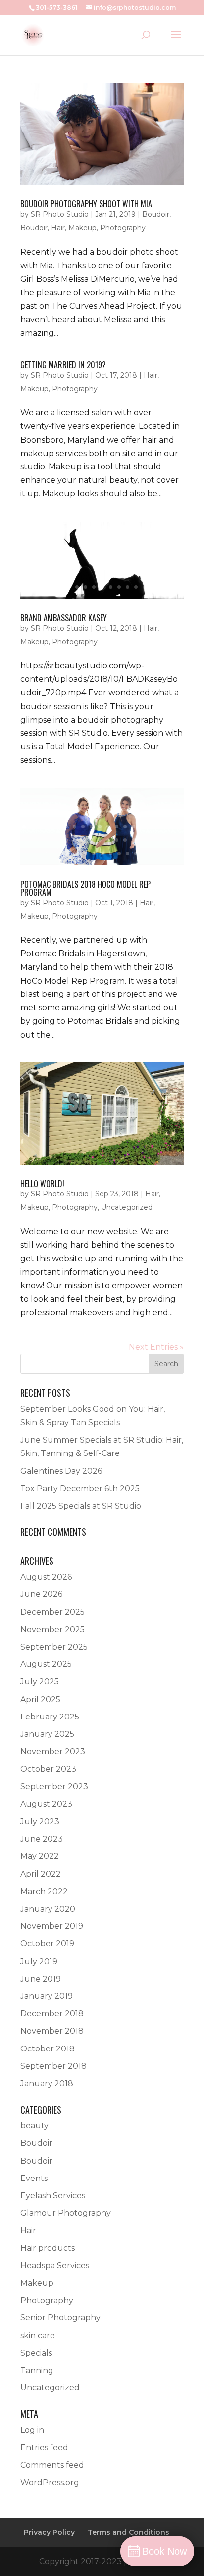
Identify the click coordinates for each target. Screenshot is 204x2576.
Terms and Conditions (128, 2532)
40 (77, 853)
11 (144, 587)
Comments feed (52, 2465)
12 (117, 826)
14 (133, 826)
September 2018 (53, 2066)
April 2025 (40, 1699)
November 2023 (53, 1751)
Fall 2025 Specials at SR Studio (81, 1506)
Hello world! (42, 1184)
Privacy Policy (49, 2532)
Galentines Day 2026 (61, 1471)
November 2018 (52, 2031)
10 (136, 587)
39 (69, 853)
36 (159, 840)
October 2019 (47, 1944)
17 (159, 826)
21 (32, 840)
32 (125, 840)
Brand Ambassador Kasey (64, 618)
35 (150, 840)
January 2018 (47, 2083)
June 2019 (41, 1979)
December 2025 (52, 1612)
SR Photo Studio (60, 214)
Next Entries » (156, 1347)
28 (91, 840)
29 (100, 840)
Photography (123, 228)
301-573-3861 (57, 8)
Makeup (82, 228)
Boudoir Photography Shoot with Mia (86, 204)
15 (142, 826)
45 (119, 853)
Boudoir (156, 214)
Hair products (48, 2248)
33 (133, 840)
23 (49, 840)
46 (127, 853)
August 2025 (46, 1664)
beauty (34, 2126)
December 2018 (52, 2014)
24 (58, 840)
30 (108, 840)
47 (136, 853)
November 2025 (52, 1629)
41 (85, 853)
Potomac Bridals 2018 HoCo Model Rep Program (85, 888)
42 (94, 853)
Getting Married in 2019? (63, 365)
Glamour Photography (66, 2213)
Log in (32, 2430)
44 (111, 853)
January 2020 (48, 1909)
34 (142, 840)
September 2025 (54, 1647)
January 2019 (47, 1996)
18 (167, 826)
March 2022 (44, 1891)
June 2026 (41, 1594)
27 (83, 840)
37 (167, 840)
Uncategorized (127, 1207)
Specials (36, 2353)
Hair (58, 228)
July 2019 (39, 1961)
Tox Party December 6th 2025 (80, 1488)
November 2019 (52, 1926)
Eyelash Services (53, 2196)
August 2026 (46, 1577)
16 (150, 826)
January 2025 (47, 1734)
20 (24, 840)
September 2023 (54, 1787)
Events (34, 2178)
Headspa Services (55, 2266)
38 (176, 840)
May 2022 (40, 1856)
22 (41, 840)
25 (66, 840)
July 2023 (40, 1821)
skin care (38, 2336)
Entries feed (44, 2448)
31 (117, 840)
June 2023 (42, 1839)
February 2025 (50, 1717)
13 (125, 826)
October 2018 (48, 2049)
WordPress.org (50, 2482)
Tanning (37, 2370)
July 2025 (40, 1682)
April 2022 (41, 1874)
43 (102, 853)
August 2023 (46, 1804)
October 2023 (48, 1769)
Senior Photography (60, 2318)
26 (75, 840)
